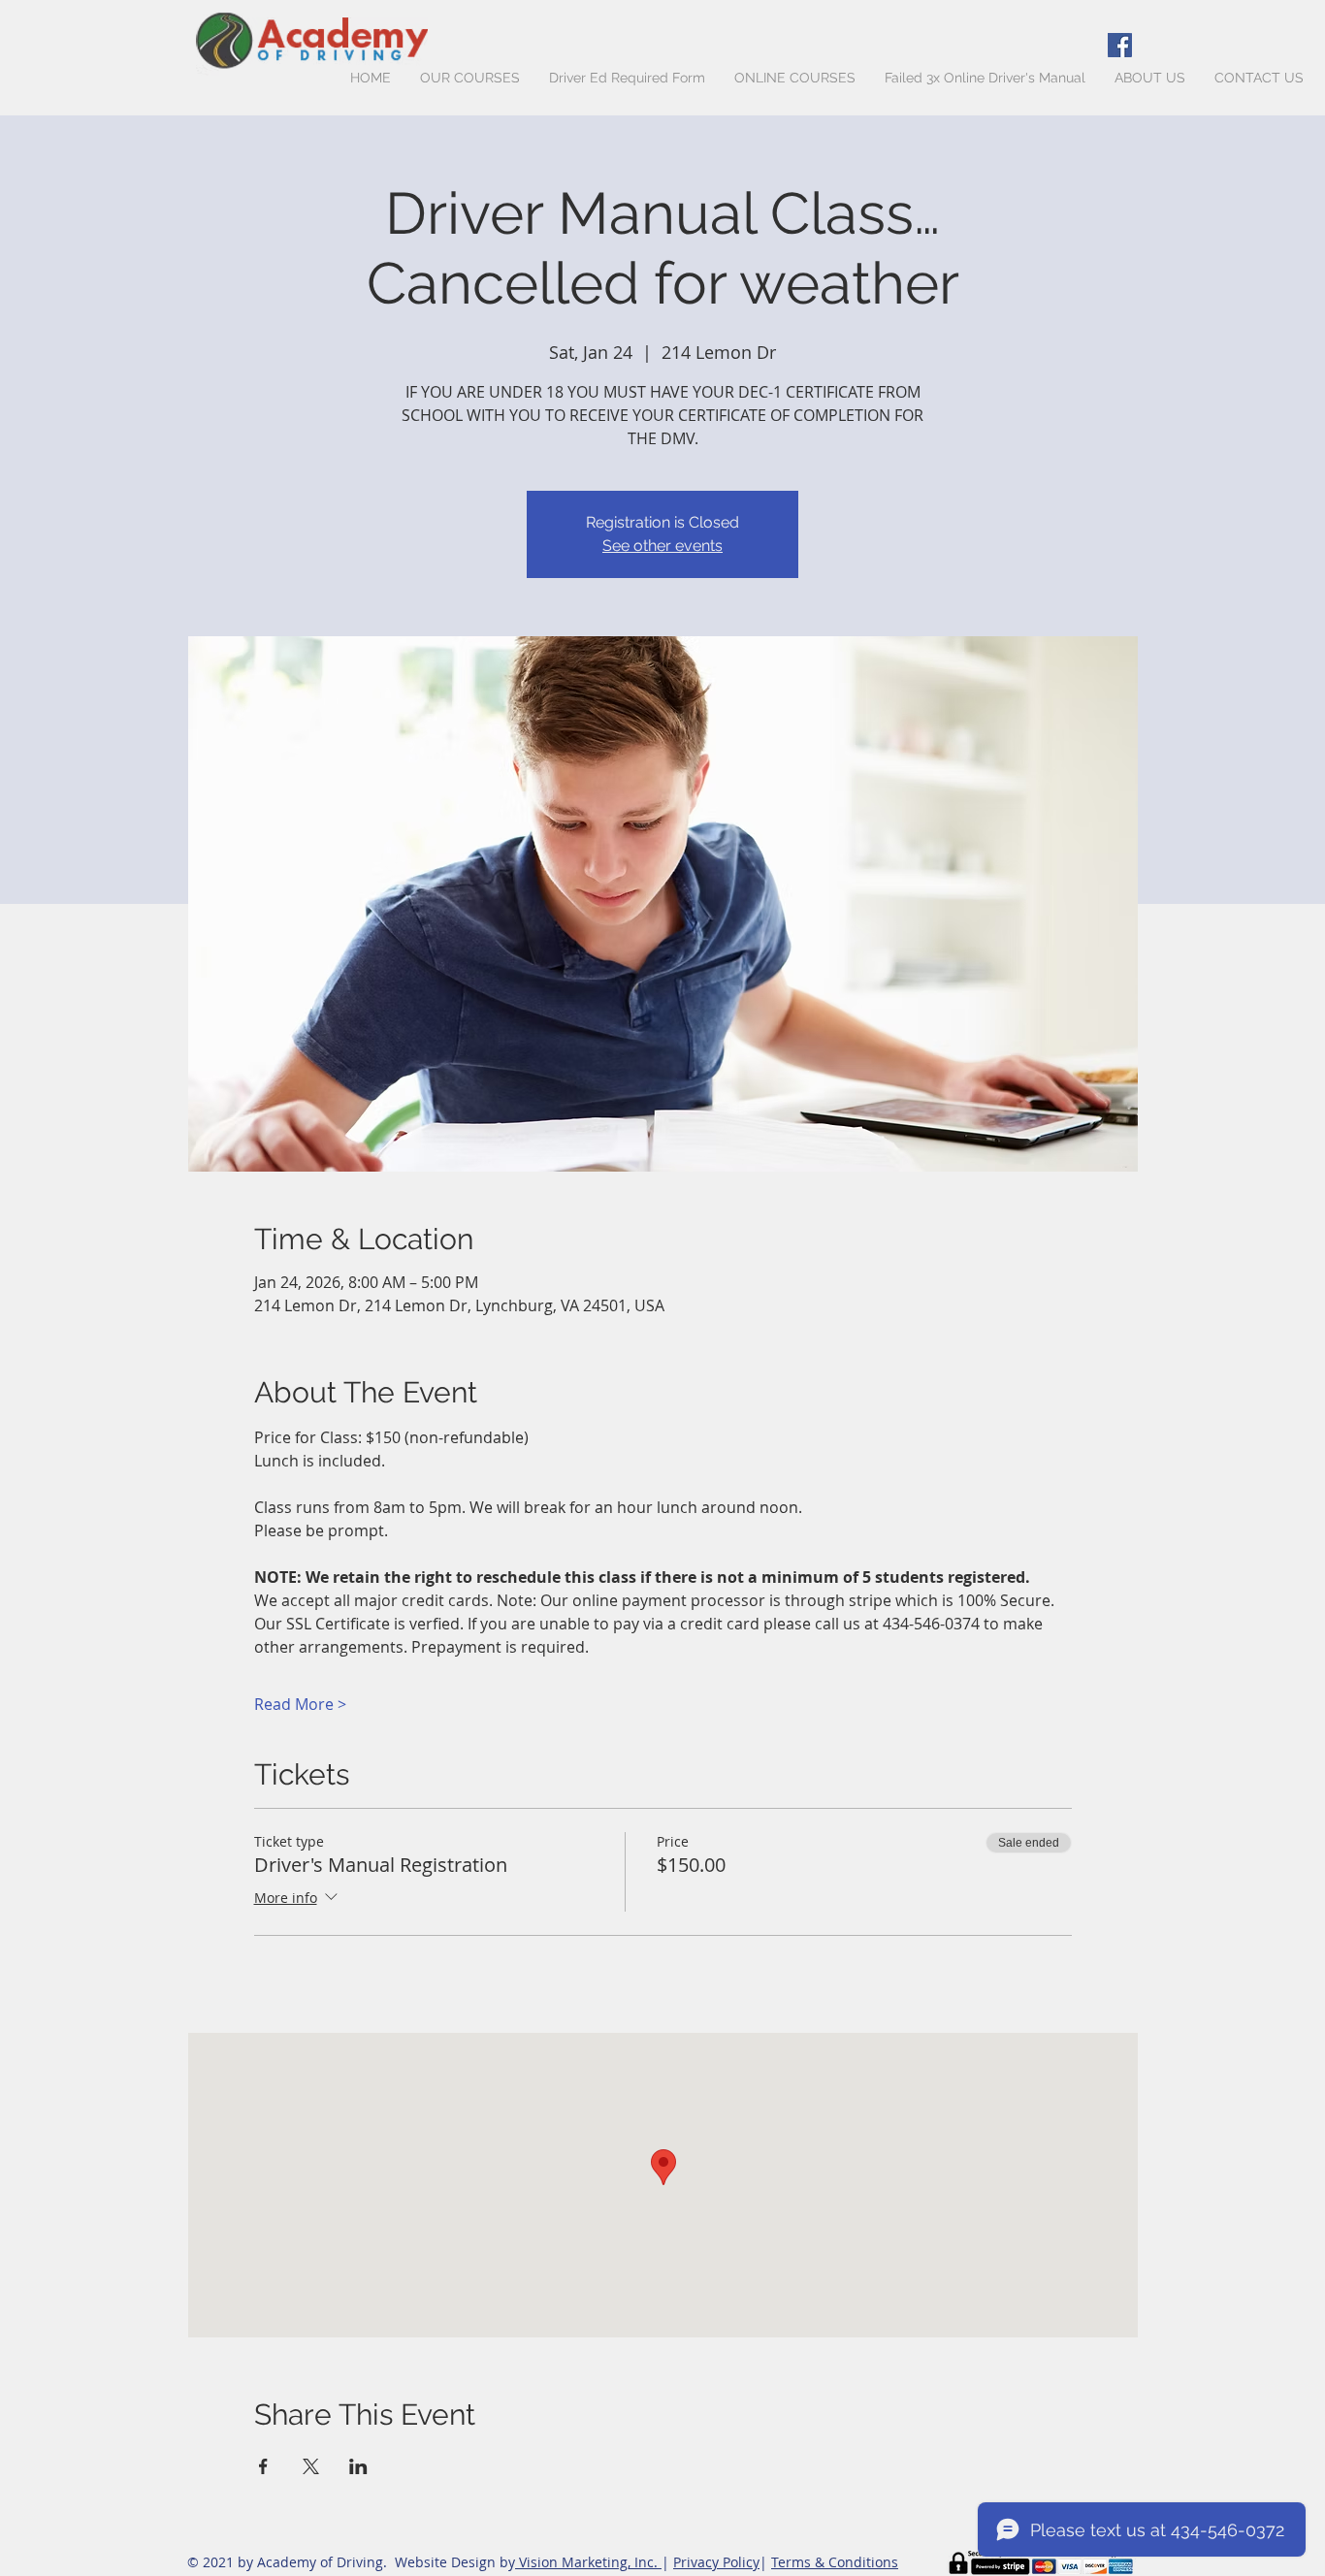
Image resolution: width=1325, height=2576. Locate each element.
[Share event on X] (311, 2466)
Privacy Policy (716, 2562)
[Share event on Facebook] (263, 2466)
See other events (662, 546)
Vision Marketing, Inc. (588, 2562)
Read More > (300, 1704)
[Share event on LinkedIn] (358, 2466)
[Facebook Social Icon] (1120, 45)
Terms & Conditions (835, 2562)
